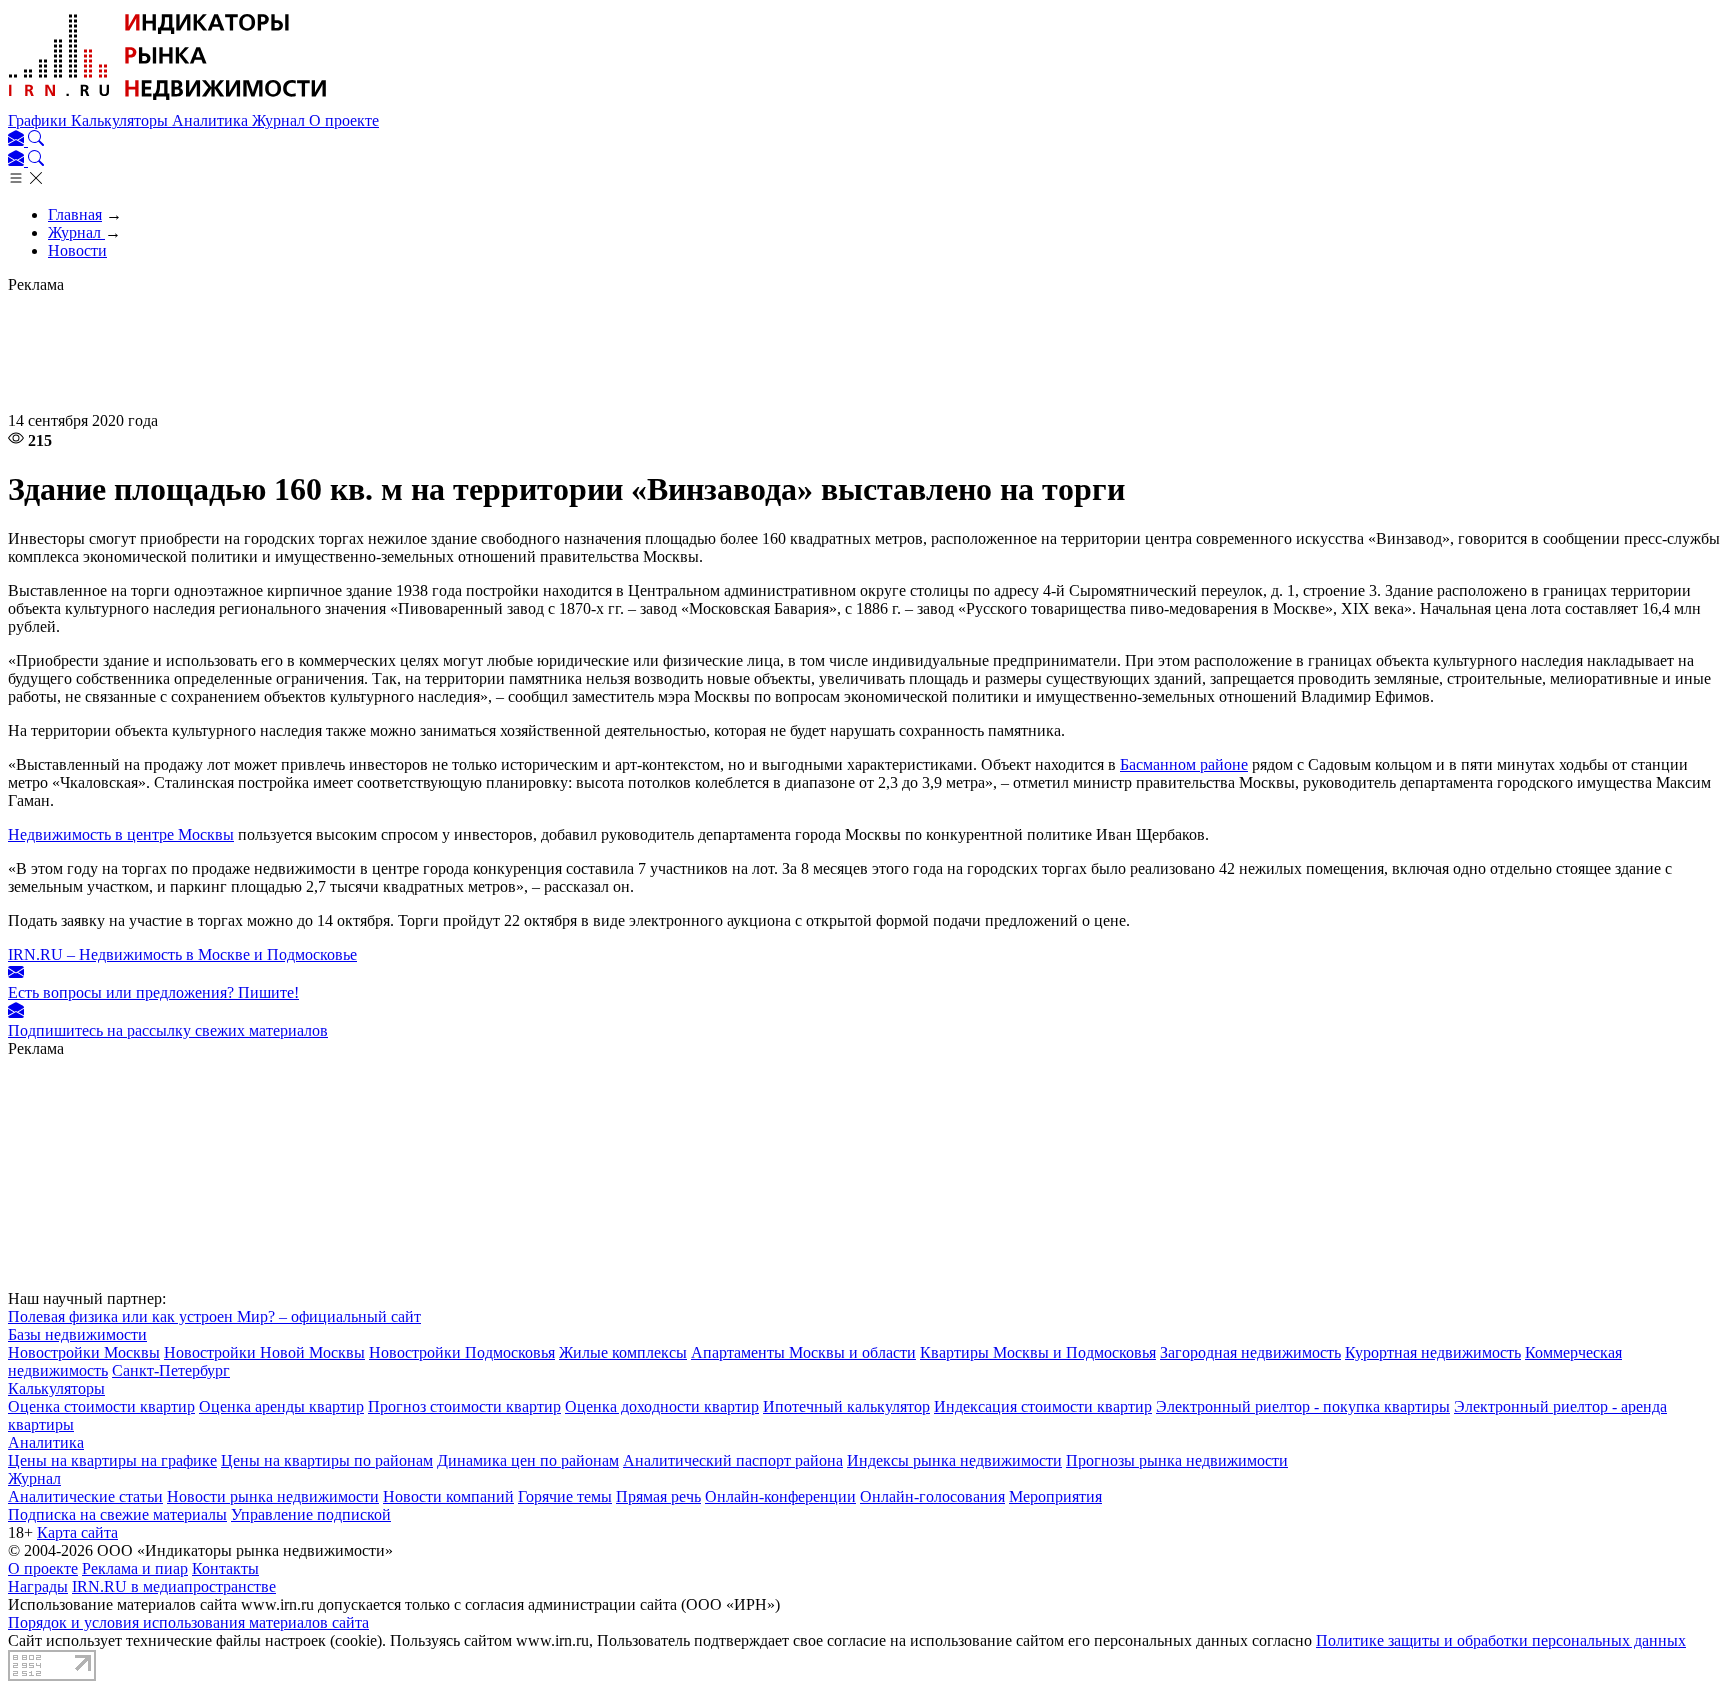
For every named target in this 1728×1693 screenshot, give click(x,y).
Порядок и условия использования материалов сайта (188, 1622)
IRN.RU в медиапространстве (174, 1586)
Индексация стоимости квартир (1043, 1406)
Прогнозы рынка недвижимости (1177, 1460)
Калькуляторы (121, 120)
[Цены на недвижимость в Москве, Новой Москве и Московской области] (168, 102)
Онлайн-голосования (932, 1496)
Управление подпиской (311, 1514)
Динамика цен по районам (528, 1460)
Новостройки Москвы (84, 1352)
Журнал (280, 120)
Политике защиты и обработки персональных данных (1501, 1640)
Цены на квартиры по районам (327, 1460)
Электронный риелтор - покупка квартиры (1303, 1406)
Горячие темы (565, 1496)
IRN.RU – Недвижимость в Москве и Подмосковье (182, 954)
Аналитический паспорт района (733, 1460)
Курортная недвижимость (1433, 1352)
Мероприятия (1055, 1496)
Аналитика (212, 120)
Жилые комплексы (623, 1352)
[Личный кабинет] (18, 140)
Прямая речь (658, 1496)
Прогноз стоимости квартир (464, 1406)
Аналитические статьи (85, 1496)
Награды (38, 1586)
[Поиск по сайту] (36, 140)
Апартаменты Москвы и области (803, 1352)
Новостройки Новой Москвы (264, 1352)
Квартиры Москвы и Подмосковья (1038, 1352)
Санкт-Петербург (171, 1370)
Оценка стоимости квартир (101, 1406)
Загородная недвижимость (1250, 1352)
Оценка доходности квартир (662, 1406)
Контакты (225, 1568)
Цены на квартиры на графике (112, 1460)
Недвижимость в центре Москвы (121, 834)
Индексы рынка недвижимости (954, 1460)
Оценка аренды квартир (281, 1406)
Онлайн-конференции (780, 1496)
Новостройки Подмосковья (462, 1352)
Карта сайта (77, 1532)
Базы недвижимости (77, 1334)
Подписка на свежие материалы (117, 1514)
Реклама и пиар (135, 1568)
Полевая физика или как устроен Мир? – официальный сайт (214, 1316)
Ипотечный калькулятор (846, 1406)
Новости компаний (448, 1496)
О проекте (344, 120)
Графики (39, 120)
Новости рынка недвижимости (273, 1496)
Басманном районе (1184, 764)
